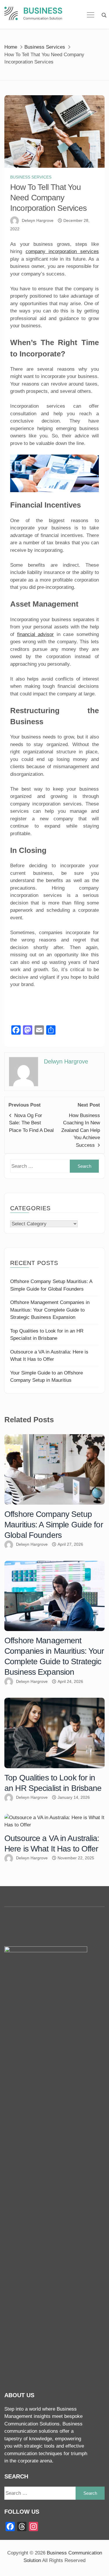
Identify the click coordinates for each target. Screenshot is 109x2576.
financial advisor (36, 634)
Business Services (31, 177)
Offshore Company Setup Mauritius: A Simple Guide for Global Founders (54, 1525)
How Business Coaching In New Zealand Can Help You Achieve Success (81, 1130)
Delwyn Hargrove (38, 220)
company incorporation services (62, 251)
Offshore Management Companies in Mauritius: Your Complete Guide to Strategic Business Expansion (50, 1310)
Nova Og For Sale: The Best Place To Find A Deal (31, 1123)
